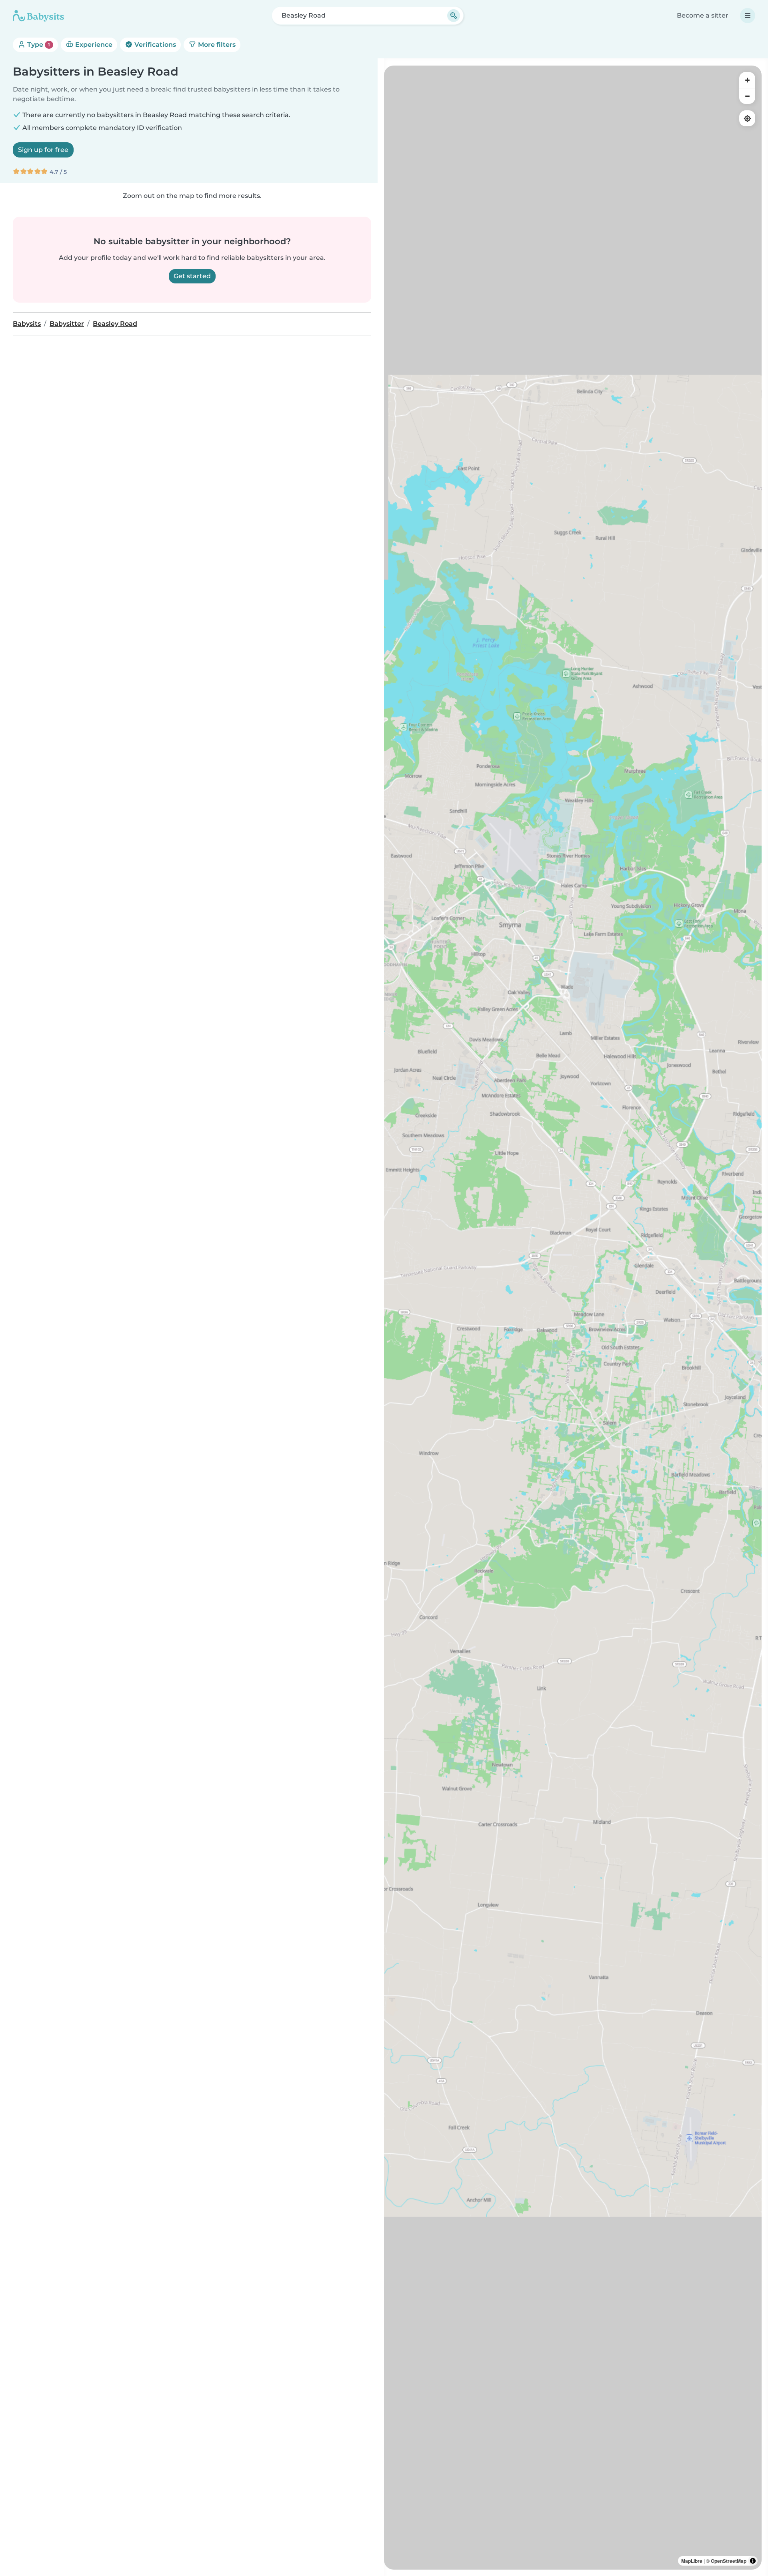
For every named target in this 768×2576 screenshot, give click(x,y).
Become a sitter (703, 15)
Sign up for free (43, 150)
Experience (93, 45)
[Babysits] (38, 16)
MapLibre (692, 2561)
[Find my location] (747, 118)
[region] (573, 1318)
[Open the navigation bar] (748, 16)
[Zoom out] (747, 96)
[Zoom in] (747, 80)
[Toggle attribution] (753, 2561)
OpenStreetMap (729, 2561)
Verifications (154, 45)
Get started (192, 276)
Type (38, 45)
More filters (216, 45)
